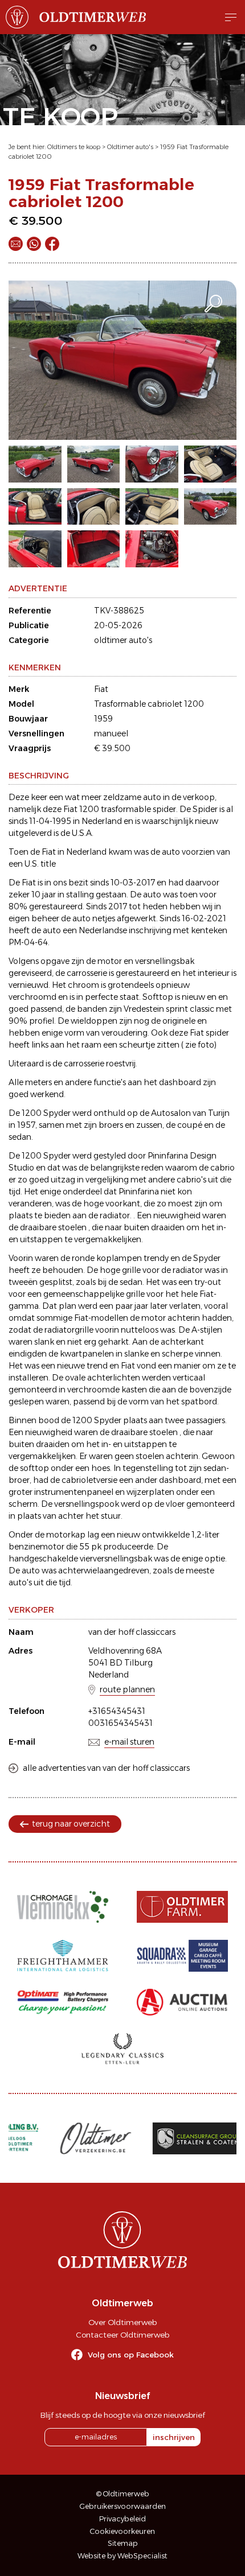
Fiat (101, 689)
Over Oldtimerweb (122, 2322)
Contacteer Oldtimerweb (122, 2335)
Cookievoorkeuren (122, 2531)
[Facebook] (52, 244)
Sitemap (123, 2543)
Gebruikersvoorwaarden (123, 2506)
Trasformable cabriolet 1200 (149, 704)
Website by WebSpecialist (122, 2556)
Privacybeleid (122, 2519)
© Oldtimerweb (123, 2494)
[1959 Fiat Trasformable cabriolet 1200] (122, 360)
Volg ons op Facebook (131, 2355)
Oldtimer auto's (130, 147)
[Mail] (16, 244)
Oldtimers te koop (74, 147)
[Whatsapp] (34, 244)
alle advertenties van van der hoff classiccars (106, 1768)
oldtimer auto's (123, 640)
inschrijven (174, 2437)
